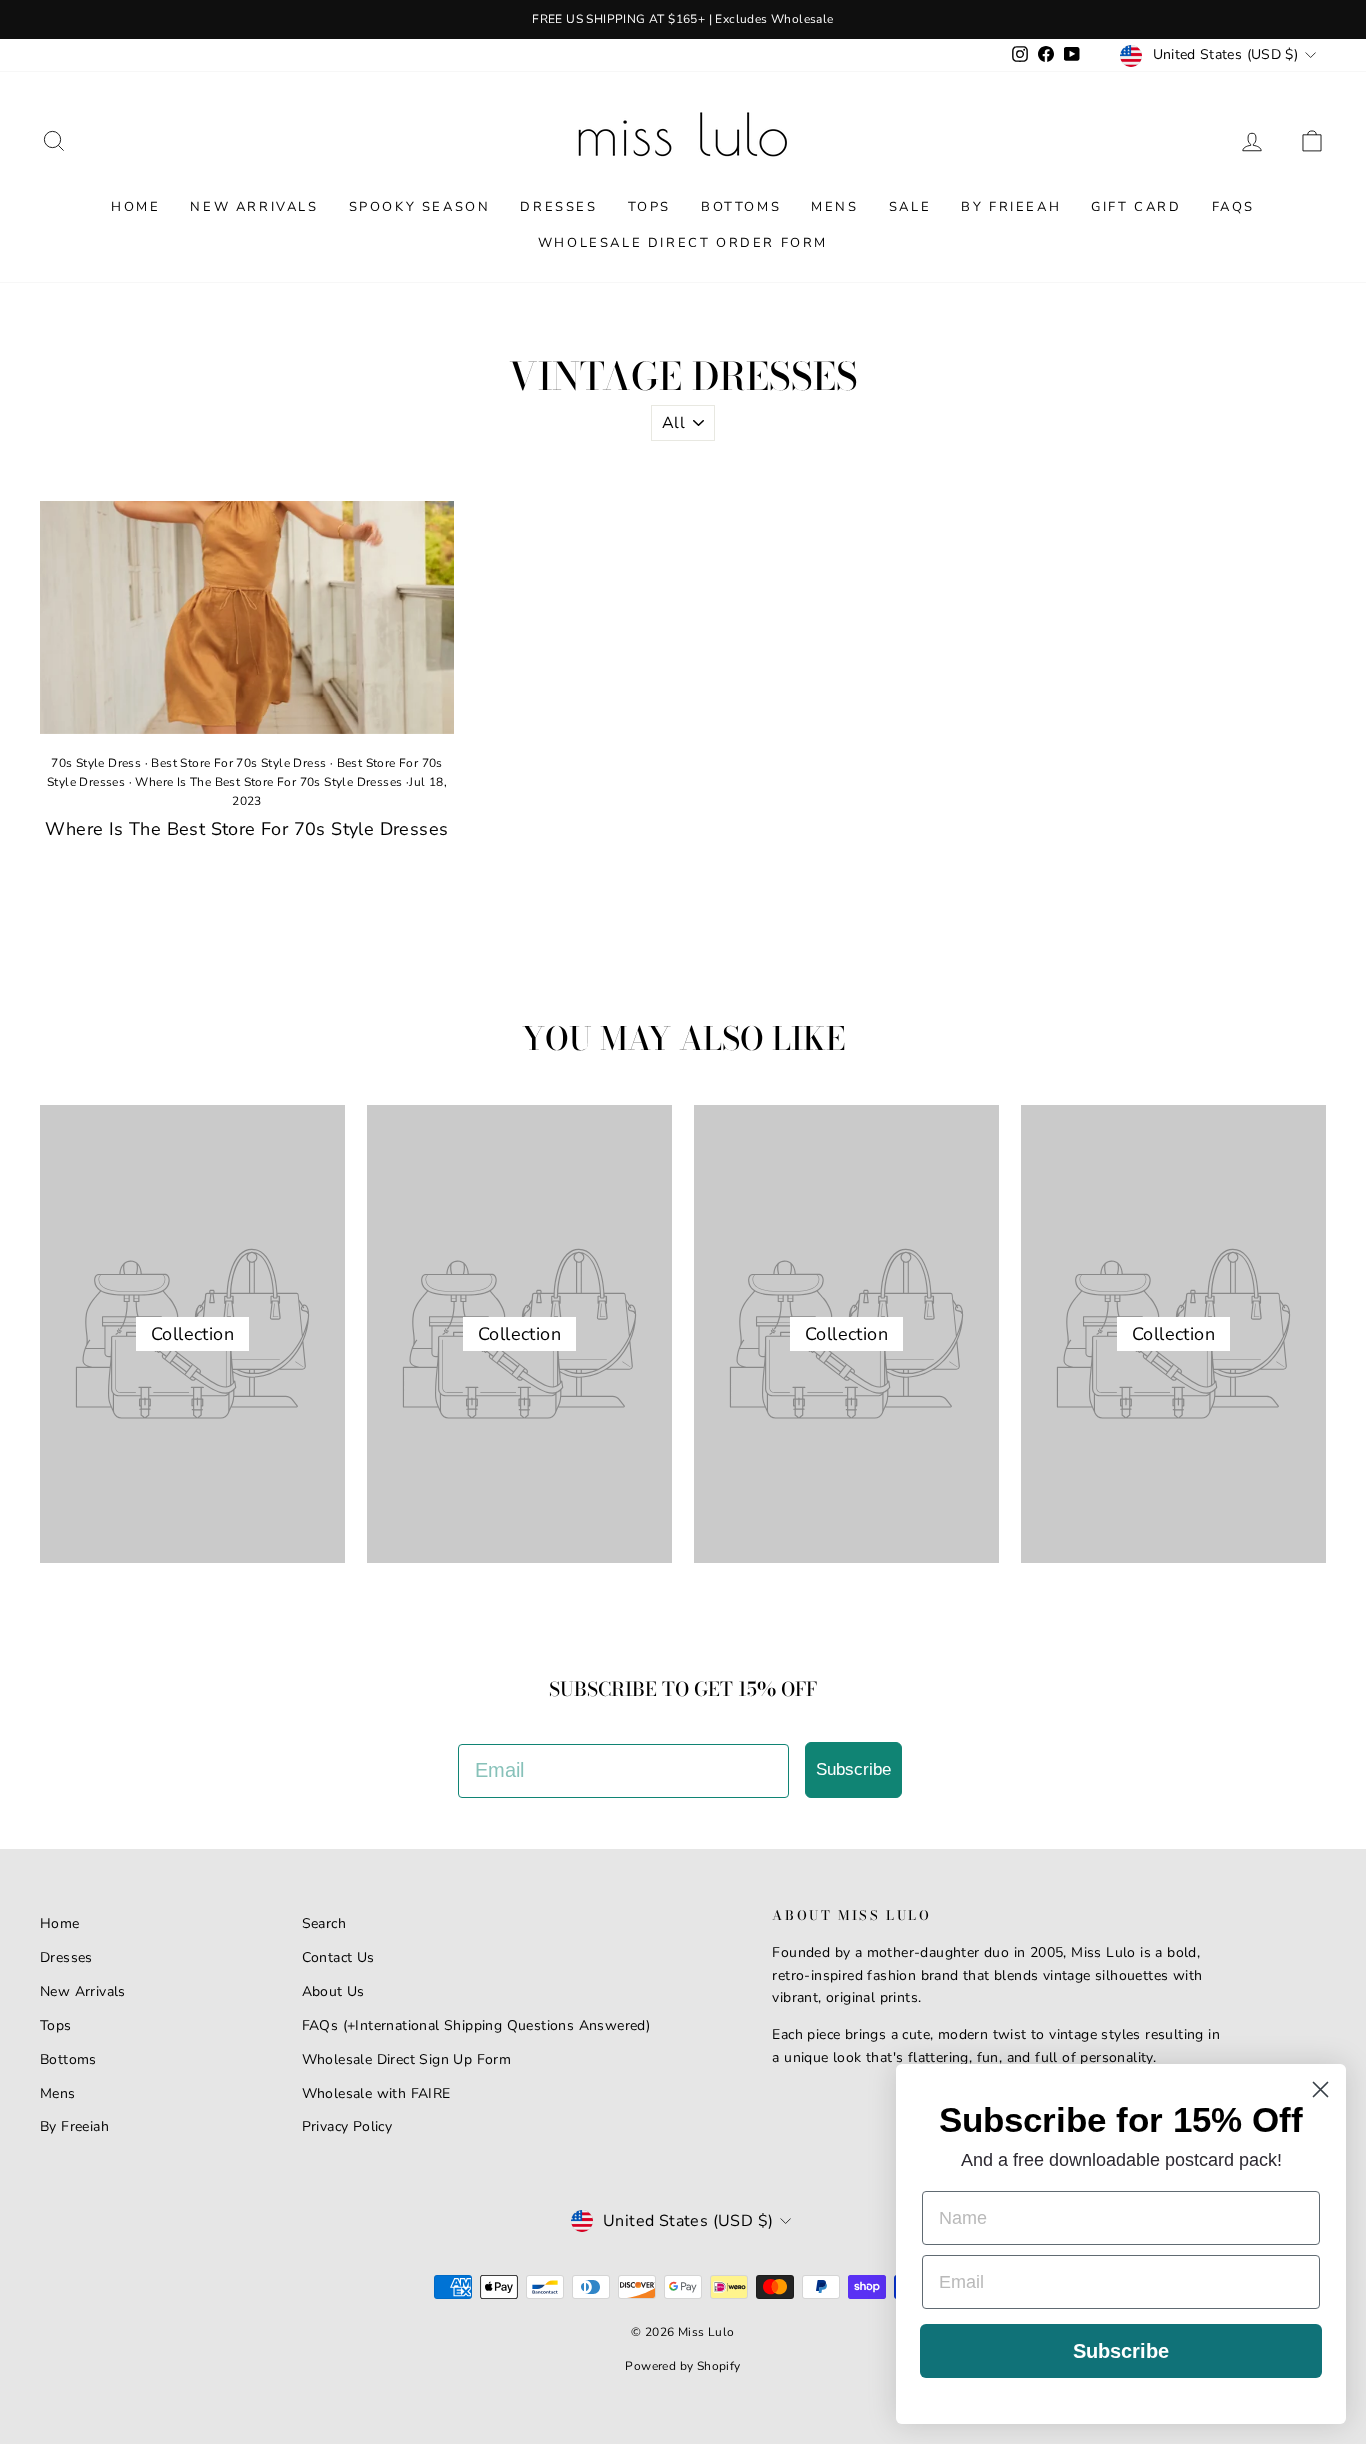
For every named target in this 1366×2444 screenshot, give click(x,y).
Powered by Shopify (682, 2366)
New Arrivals (254, 207)
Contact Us (338, 1957)
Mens (834, 207)
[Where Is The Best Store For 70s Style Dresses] (247, 617)
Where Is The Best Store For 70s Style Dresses (268, 782)
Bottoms (741, 207)
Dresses (558, 207)
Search (324, 1923)
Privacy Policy (347, 2126)
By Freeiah (74, 2126)
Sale (910, 207)
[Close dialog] (1320, 2089)
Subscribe (853, 1769)
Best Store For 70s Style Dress (238, 763)
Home (135, 207)
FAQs (1233, 207)
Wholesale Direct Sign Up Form (407, 2059)
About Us (333, 1991)
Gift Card (1136, 207)
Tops (649, 207)
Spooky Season (420, 207)
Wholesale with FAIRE (376, 2093)
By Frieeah (1011, 207)
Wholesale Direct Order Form (683, 243)
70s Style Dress (96, 763)
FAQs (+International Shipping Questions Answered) (476, 2025)
